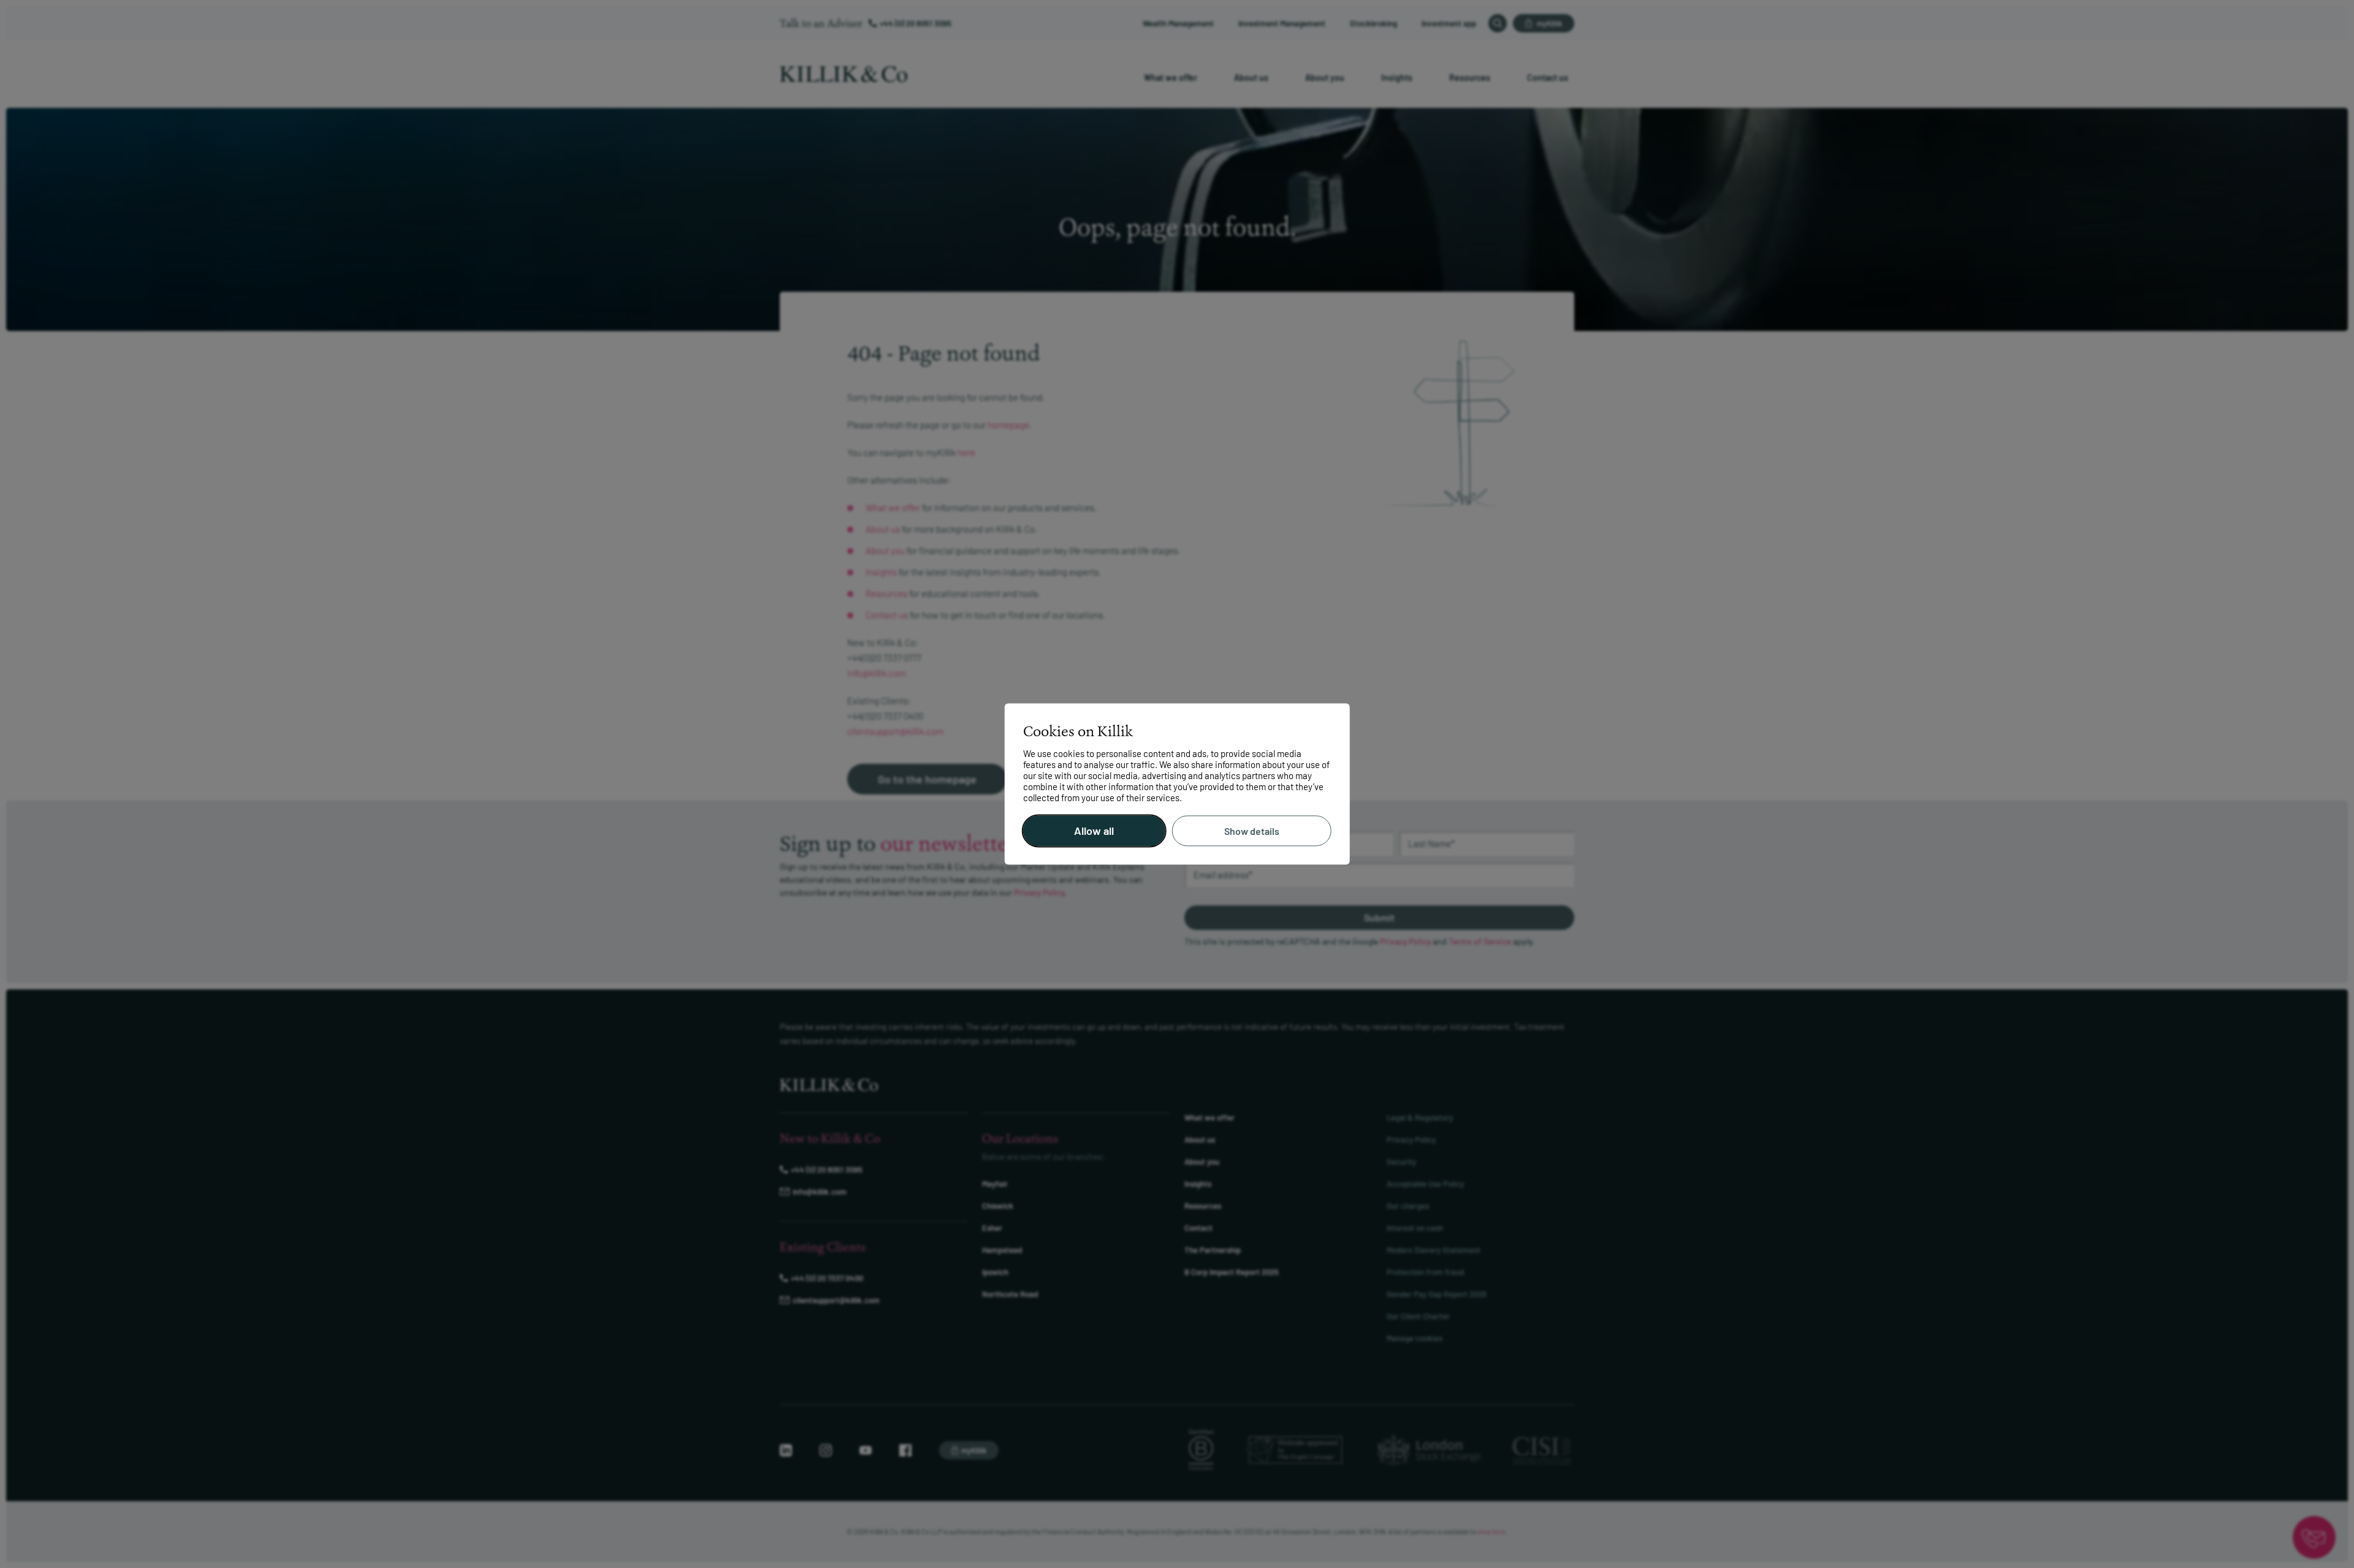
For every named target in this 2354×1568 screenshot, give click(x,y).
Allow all (1094, 831)
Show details (1252, 831)
